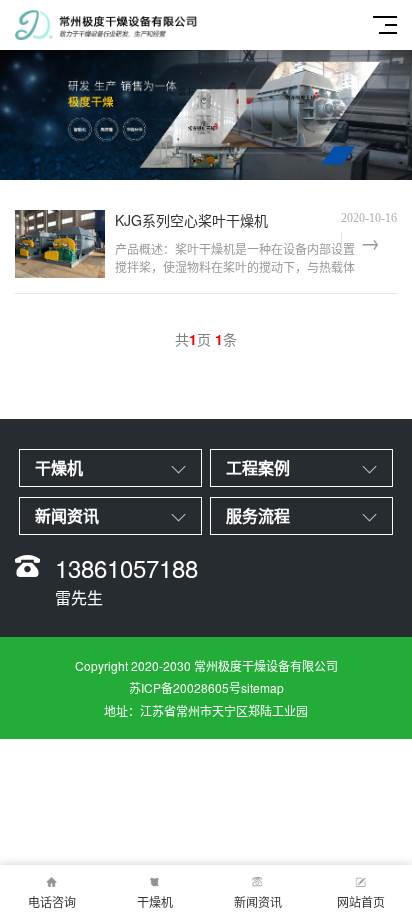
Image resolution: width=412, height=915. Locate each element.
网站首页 (361, 901)
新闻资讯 (258, 901)
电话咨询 (52, 901)
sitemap (262, 687)
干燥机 (155, 901)
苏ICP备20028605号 (185, 687)
